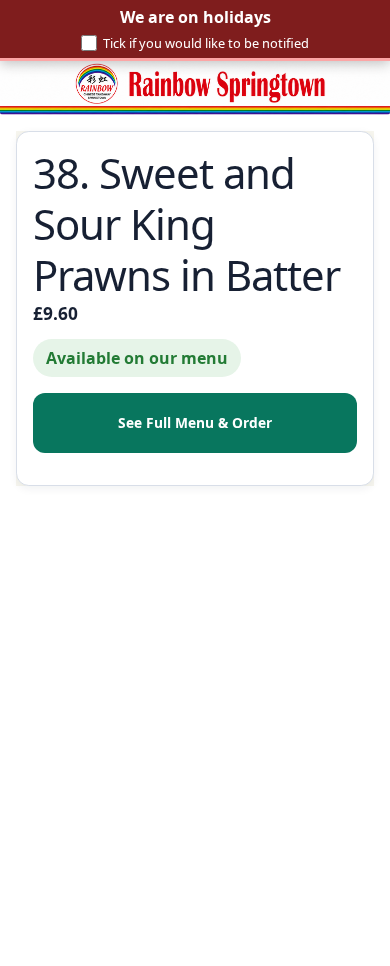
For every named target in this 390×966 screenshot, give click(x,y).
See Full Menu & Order (195, 422)
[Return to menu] (195, 88)
